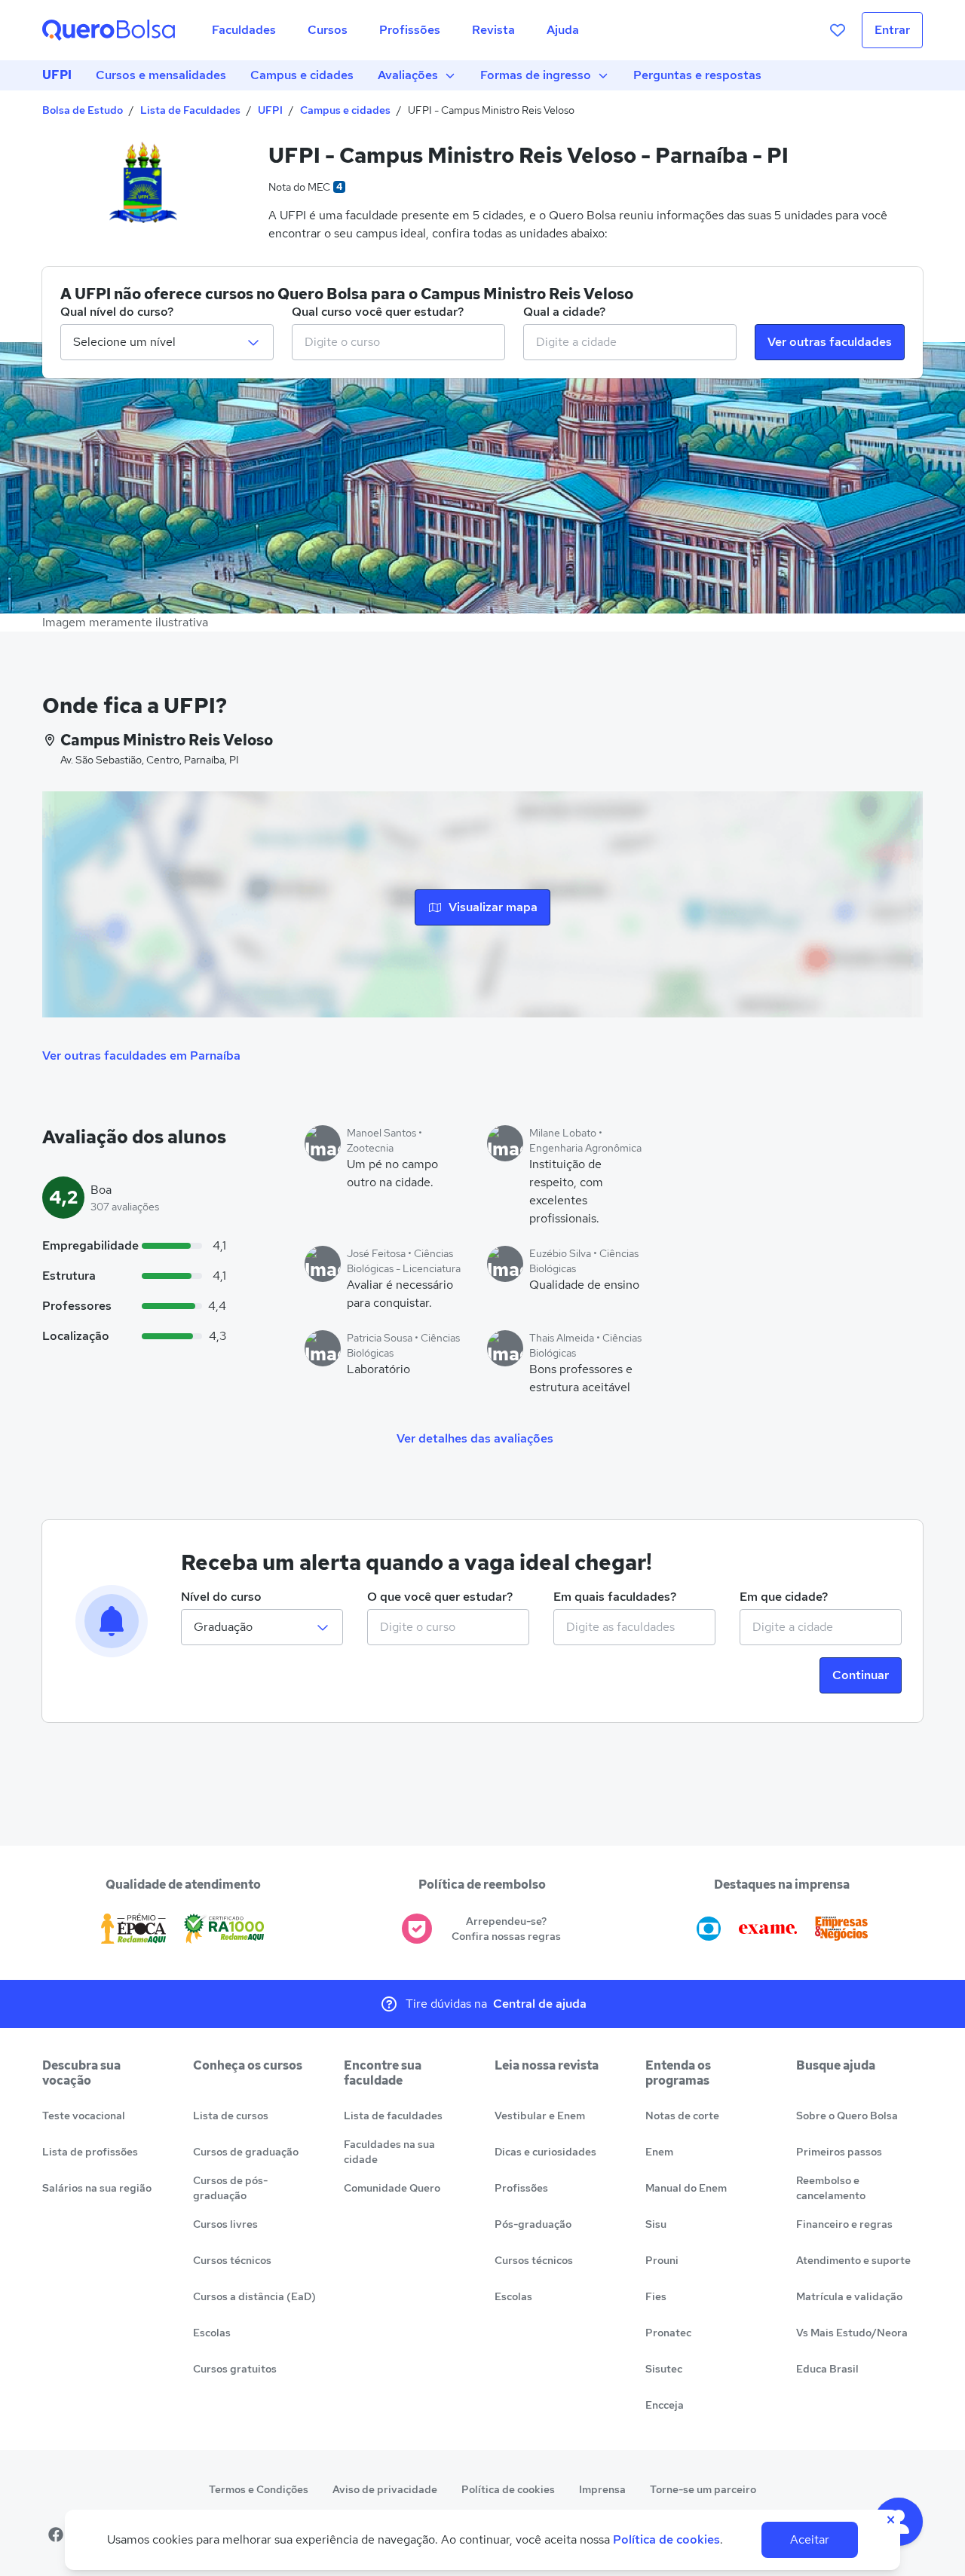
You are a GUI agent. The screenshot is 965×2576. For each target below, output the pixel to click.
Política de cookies (508, 2489)
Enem (659, 2152)
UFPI (57, 75)
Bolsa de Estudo (83, 110)
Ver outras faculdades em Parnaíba (141, 1055)
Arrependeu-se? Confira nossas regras (506, 1929)
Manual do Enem (686, 2188)
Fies (656, 2296)
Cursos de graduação (246, 2152)
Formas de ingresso (536, 75)
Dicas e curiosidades (545, 2152)
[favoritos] (838, 30)
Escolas (212, 2333)
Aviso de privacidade (385, 2489)
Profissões (521, 2188)
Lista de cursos (231, 2116)
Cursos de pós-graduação (230, 2188)
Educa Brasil (827, 2369)
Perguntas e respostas (697, 75)
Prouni (662, 2260)
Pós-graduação (533, 2224)
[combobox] (398, 342)
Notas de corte (682, 2116)
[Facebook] (56, 2535)
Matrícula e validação (849, 2296)
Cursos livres (225, 2224)
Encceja (665, 2405)
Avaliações (408, 75)
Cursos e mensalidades (161, 75)
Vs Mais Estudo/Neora (852, 2333)
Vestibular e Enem (540, 2116)
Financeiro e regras (844, 2224)
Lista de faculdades (393, 2116)
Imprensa (602, 2489)
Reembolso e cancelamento (831, 2188)
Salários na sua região (97, 2188)
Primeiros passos (839, 2152)
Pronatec (668, 2333)
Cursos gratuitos (235, 2369)
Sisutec (664, 2369)
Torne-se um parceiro (703, 2489)
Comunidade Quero (392, 2188)
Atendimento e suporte (853, 2260)
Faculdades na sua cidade (389, 2152)
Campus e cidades (302, 75)
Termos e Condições (259, 2489)
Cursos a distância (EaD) (254, 2296)
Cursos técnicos (232, 2260)
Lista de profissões (90, 2152)
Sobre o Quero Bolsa (847, 2116)
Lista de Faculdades (190, 110)
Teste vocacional (84, 2116)
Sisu (656, 2224)
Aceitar (810, 2539)
